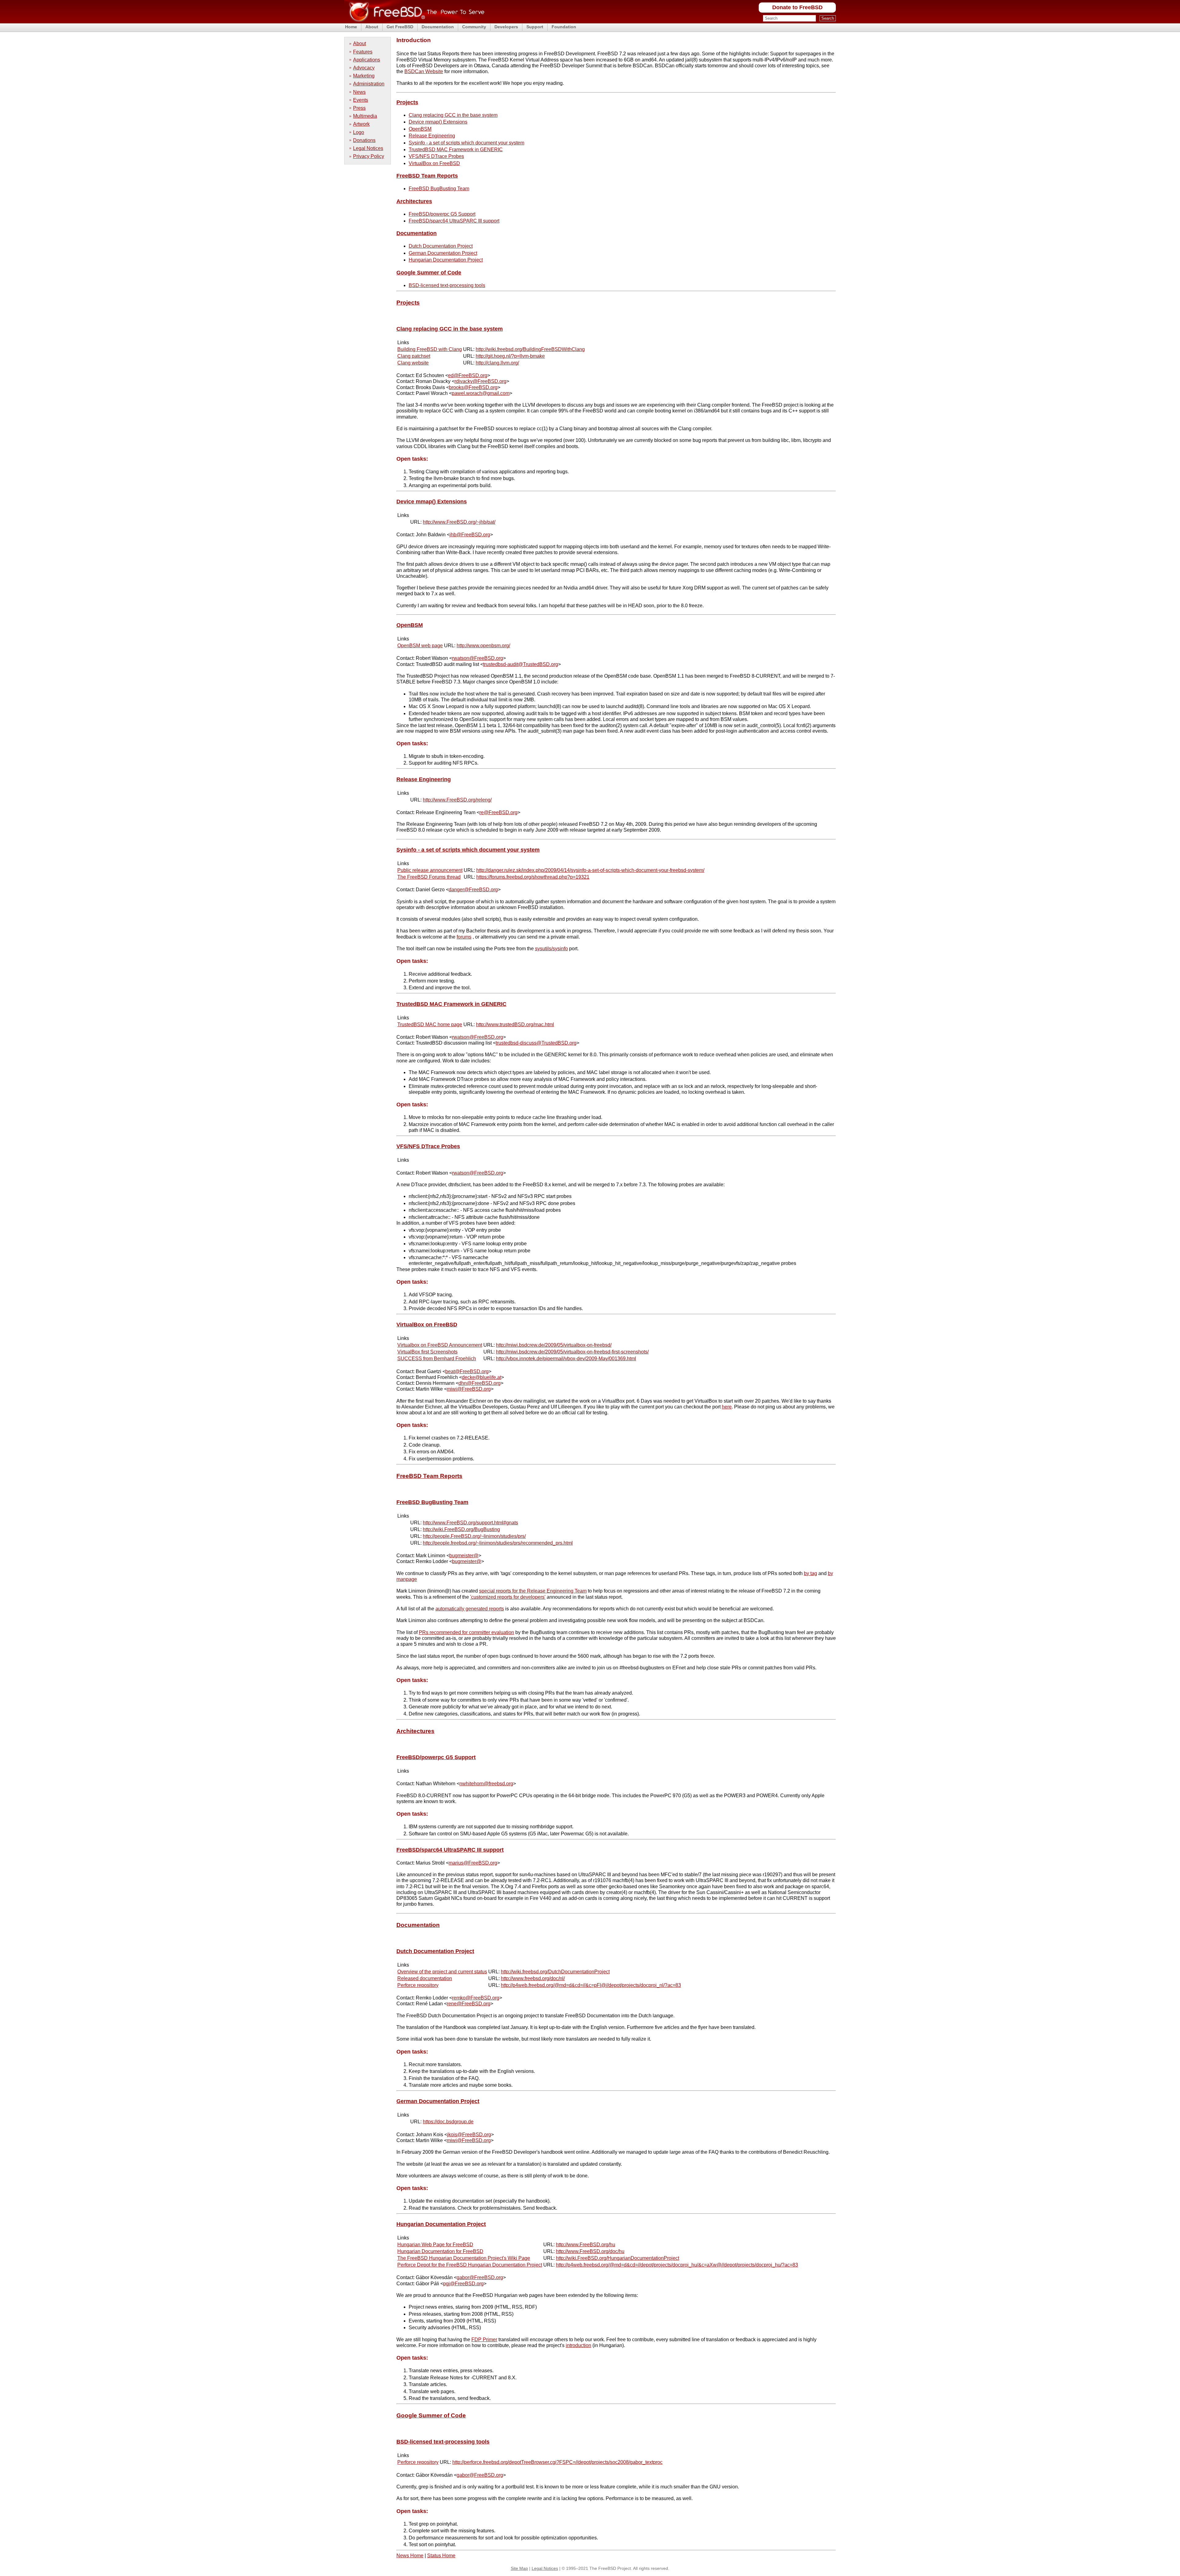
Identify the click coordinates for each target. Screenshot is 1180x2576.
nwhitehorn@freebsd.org (486, 1784)
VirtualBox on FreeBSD (434, 163)
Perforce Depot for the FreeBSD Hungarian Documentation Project (470, 2265)
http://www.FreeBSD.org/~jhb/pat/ (459, 522)
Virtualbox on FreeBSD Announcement (440, 1345)
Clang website (413, 363)
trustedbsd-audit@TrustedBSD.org (521, 664)
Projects (407, 102)
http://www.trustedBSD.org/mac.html (515, 1024)
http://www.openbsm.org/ (483, 646)
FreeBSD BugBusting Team (439, 189)
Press (359, 108)
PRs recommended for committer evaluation (466, 1632)
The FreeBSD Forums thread (429, 877)
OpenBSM (420, 129)
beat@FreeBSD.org (467, 1371)
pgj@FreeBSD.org (463, 2284)
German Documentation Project (443, 253)
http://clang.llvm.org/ (497, 363)
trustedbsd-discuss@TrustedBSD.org (536, 1043)
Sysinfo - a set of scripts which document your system (466, 143)
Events (361, 100)
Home (351, 27)
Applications (367, 60)
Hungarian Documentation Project (446, 260)
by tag (810, 1573)
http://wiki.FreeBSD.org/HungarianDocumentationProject (618, 2258)
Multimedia (365, 116)
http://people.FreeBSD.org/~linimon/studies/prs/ (474, 1536)
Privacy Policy (369, 156)
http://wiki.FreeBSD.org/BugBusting (461, 1529)
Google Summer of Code (429, 273)
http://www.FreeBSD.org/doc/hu (590, 2251)
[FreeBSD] (414, 21)
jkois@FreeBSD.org (469, 2135)
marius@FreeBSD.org (473, 1863)
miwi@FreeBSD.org (469, 1389)
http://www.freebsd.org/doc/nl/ (533, 1978)
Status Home (441, 2556)
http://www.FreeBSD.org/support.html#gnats (470, 1523)
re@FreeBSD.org (498, 812)
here (727, 1407)
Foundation (564, 27)
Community (474, 27)
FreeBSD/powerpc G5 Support (442, 214)
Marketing (364, 76)
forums (464, 937)
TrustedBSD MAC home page (430, 1024)
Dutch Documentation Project (441, 246)
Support (535, 27)
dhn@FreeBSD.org (480, 1383)
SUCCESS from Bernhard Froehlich (437, 1359)
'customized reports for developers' (508, 1597)
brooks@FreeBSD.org (473, 387)
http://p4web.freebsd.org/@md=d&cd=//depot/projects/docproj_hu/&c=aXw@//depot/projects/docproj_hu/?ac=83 (677, 2265)
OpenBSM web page (420, 646)
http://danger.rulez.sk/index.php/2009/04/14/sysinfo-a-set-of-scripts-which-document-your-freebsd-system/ (590, 870)
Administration (369, 84)
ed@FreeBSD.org (468, 375)
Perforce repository (418, 1985)
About (372, 27)
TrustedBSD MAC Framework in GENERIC (456, 150)
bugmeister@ (464, 1556)
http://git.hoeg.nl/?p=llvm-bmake (510, 356)
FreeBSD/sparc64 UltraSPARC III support (454, 221)
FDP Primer (484, 2340)
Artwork (361, 124)
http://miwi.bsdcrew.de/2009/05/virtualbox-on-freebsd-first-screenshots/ (572, 1352)
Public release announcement (430, 870)
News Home (410, 2556)
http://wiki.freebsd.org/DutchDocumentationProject (555, 1972)
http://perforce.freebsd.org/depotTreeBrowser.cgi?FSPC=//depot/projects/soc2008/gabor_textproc (557, 2462)
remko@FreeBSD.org (476, 1998)
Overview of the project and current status (442, 1972)
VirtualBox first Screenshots (427, 1352)
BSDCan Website (424, 71)
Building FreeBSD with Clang (430, 349)
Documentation (438, 27)
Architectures (414, 201)
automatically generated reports (470, 1609)
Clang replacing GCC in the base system (453, 115)
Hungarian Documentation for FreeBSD (440, 2251)
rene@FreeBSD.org (469, 2004)
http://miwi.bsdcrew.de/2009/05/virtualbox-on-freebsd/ (554, 1345)
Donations (364, 140)
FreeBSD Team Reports (427, 176)
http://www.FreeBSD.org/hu (586, 2245)
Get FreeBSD (400, 27)
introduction (578, 2345)
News (359, 92)
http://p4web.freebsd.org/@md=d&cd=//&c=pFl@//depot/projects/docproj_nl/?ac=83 (591, 1985)
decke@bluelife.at (482, 1377)
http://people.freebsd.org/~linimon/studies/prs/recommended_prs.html (498, 1543)
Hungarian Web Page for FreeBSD (435, 2245)
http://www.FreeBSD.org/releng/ (457, 800)
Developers (506, 27)
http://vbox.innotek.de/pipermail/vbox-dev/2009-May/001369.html (566, 1359)
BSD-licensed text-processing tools (447, 285)
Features (363, 52)
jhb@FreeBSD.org (470, 535)
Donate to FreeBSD (797, 7)
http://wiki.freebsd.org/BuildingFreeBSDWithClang (530, 349)
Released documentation (425, 1978)
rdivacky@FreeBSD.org (480, 381)
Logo (359, 132)
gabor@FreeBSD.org (480, 2277)
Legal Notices (368, 148)
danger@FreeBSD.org (473, 890)
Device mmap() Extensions (438, 122)
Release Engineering (432, 136)
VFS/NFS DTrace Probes (436, 156)
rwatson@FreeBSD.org (478, 658)
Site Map (519, 2568)
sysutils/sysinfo (551, 949)
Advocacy (364, 68)
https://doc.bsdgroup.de (448, 2122)
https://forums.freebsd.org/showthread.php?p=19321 (533, 877)
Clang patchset (414, 356)
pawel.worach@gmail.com (481, 393)
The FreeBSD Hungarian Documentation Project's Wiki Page (464, 2258)
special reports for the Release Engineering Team (533, 1591)
